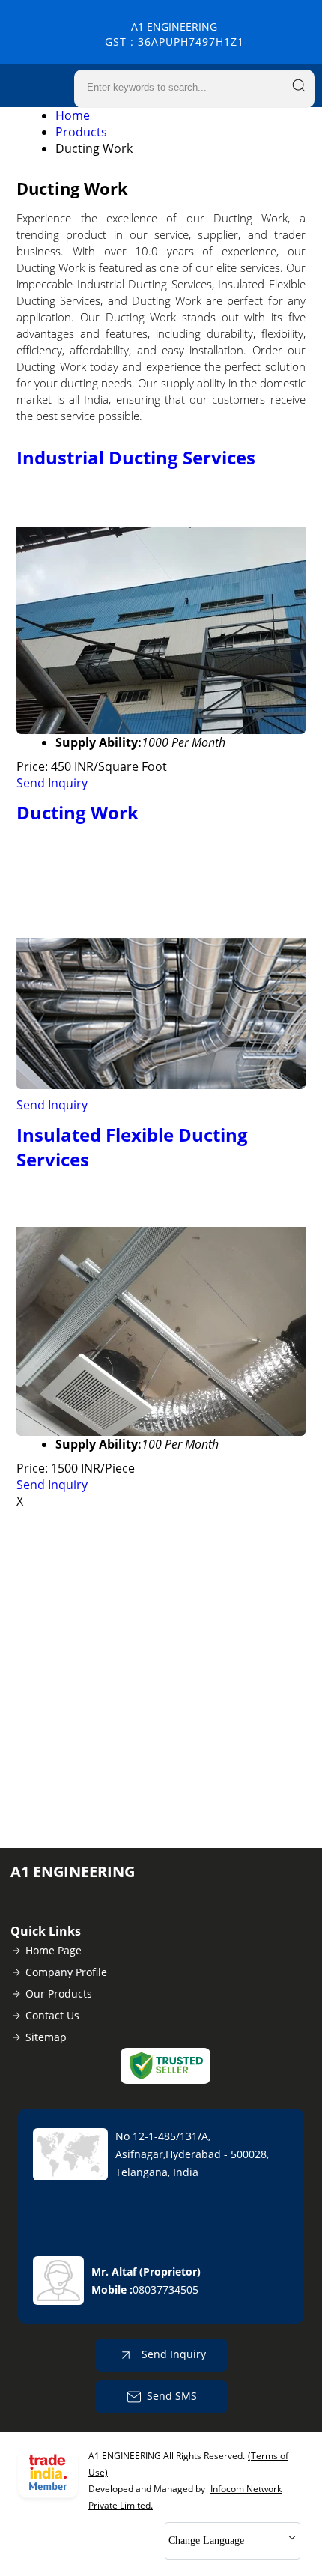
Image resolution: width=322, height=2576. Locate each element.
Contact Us (52, 2015)
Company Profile (66, 1972)
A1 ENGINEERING (174, 34)
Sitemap (46, 2037)
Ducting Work (78, 812)
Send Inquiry (52, 783)
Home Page (54, 1950)
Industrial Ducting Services (136, 457)
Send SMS (172, 2396)
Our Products (59, 1994)
